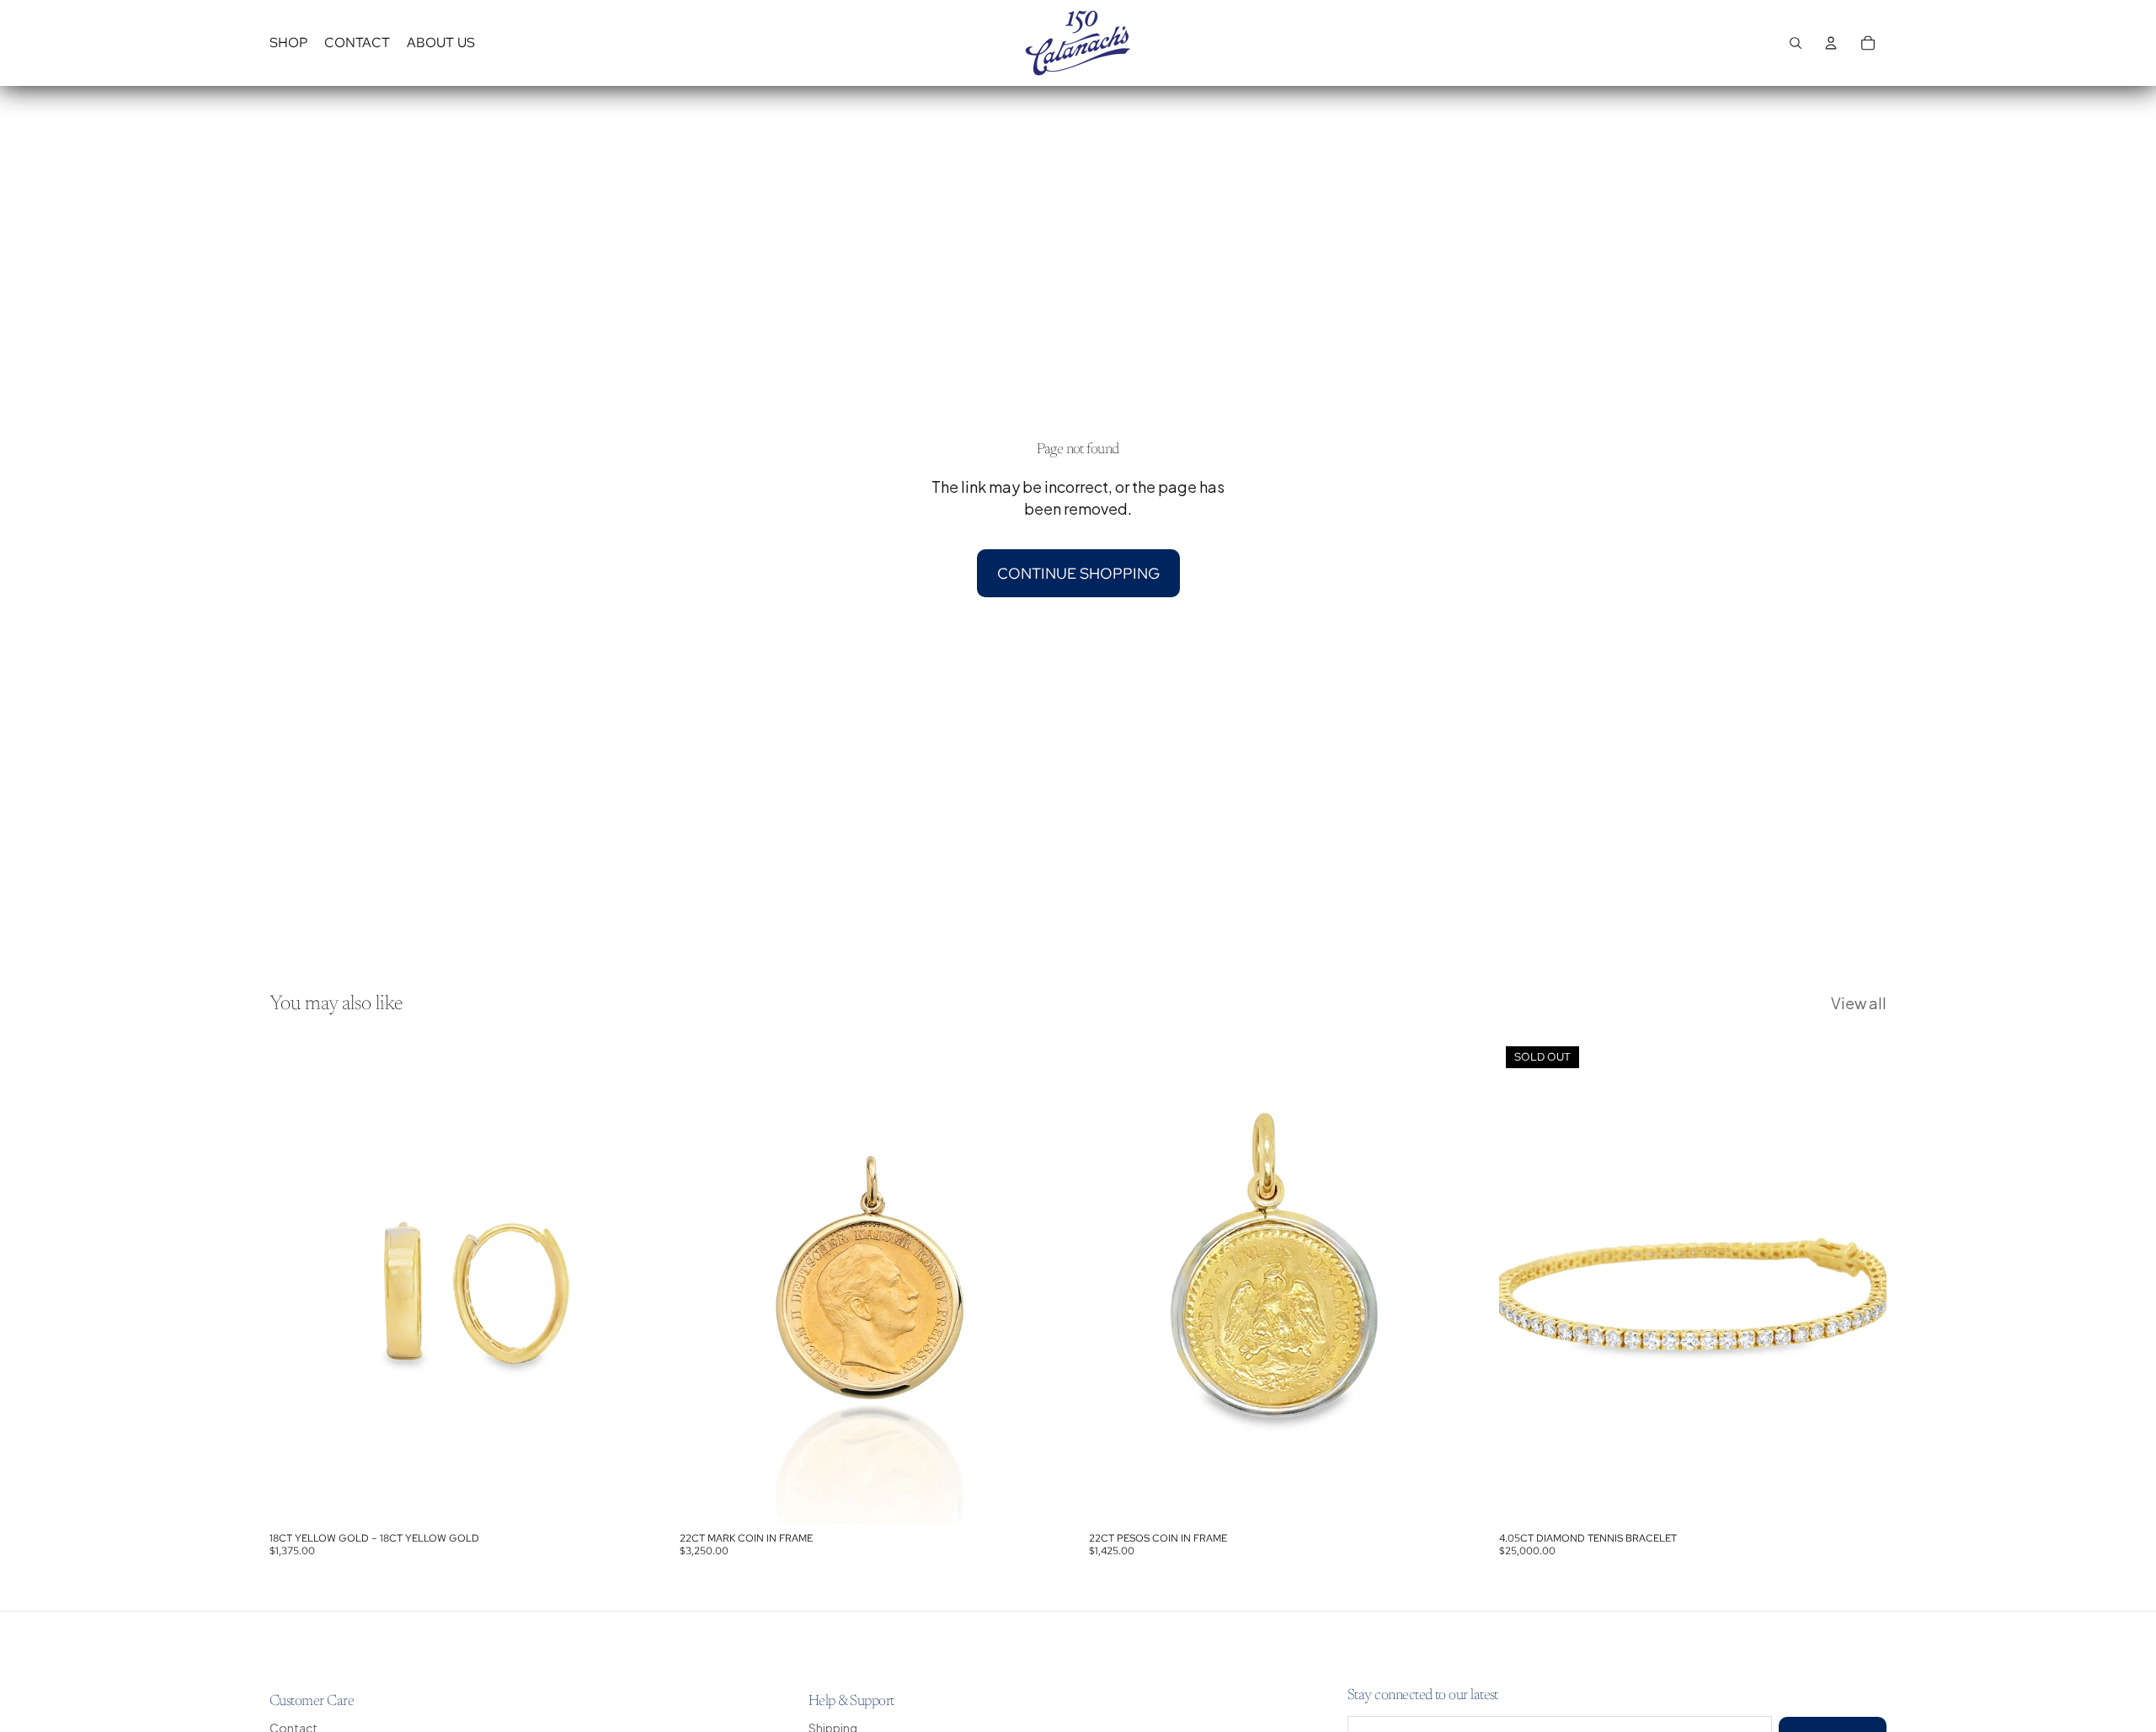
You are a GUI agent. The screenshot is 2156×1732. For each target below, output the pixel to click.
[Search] (1796, 43)
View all (1859, 1003)
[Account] (1831, 43)
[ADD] (632, 1499)
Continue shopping (1078, 573)
